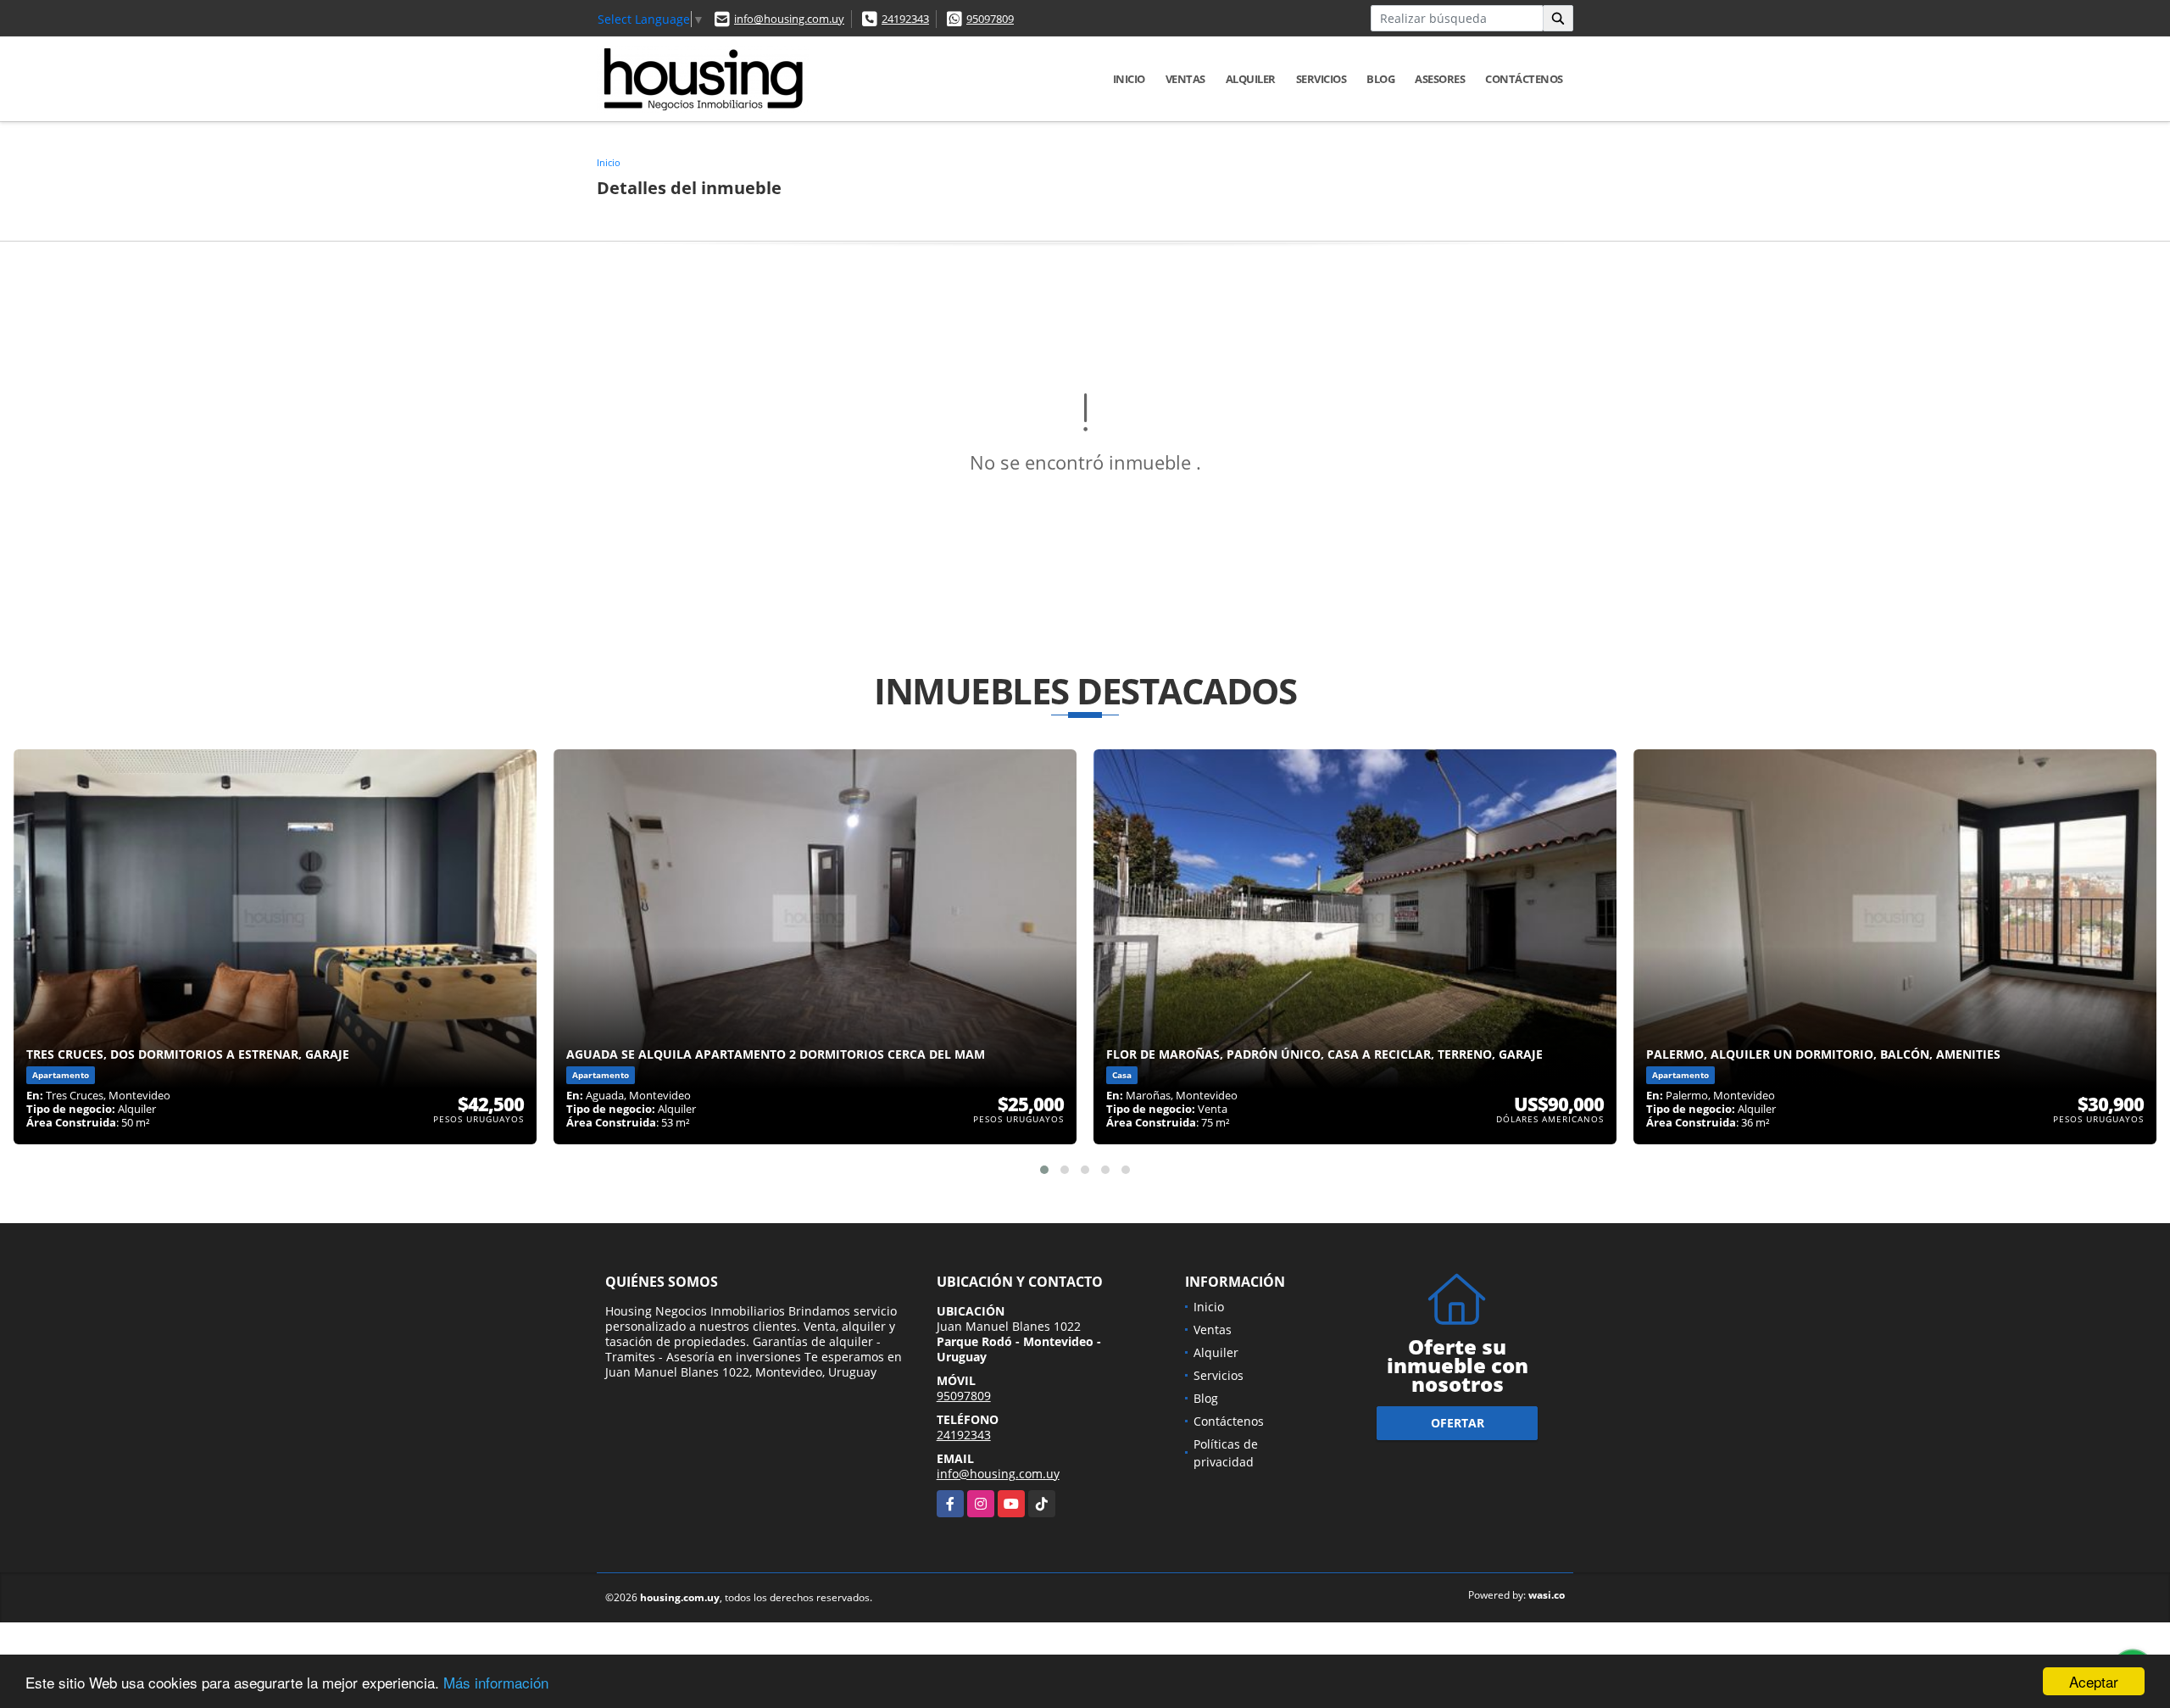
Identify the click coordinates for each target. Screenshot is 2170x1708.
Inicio (1129, 79)
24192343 (905, 19)
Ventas (1185, 79)
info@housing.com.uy (789, 19)
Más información (496, 1682)
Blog (1380, 79)
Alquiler (1251, 79)
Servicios (1321, 79)
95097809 (990, 19)
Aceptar (2094, 1681)
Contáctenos (1524, 79)
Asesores (1440, 79)
